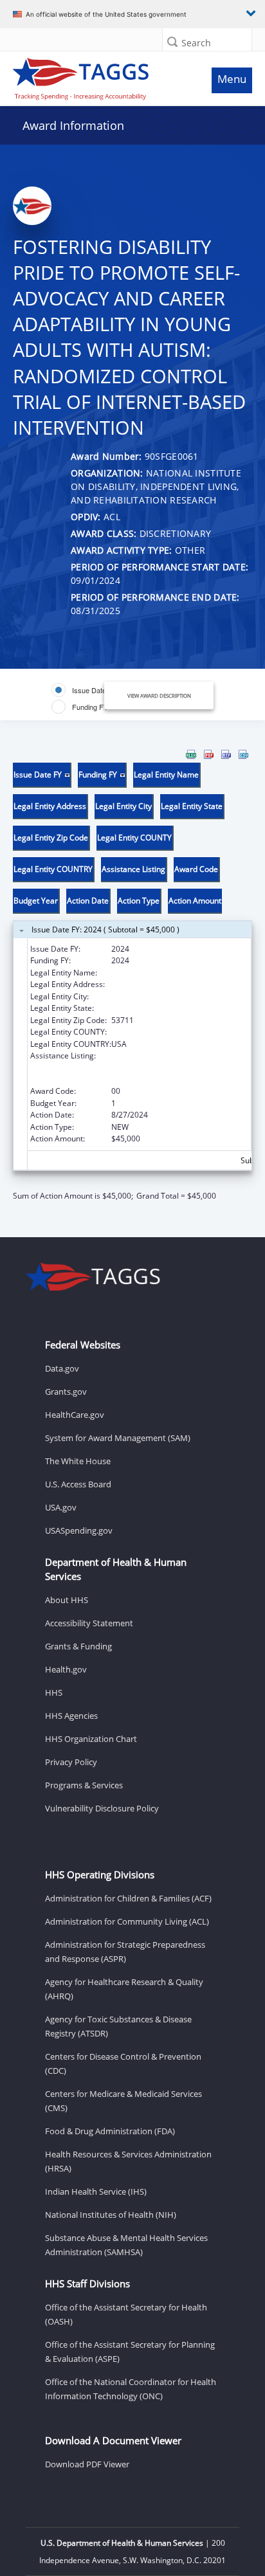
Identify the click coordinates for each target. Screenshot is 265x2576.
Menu (232, 79)
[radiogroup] (87, 698)
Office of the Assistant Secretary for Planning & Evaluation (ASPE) (130, 2352)
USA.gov (61, 1507)
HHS (54, 1692)
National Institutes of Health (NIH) (111, 2215)
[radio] (84, 690)
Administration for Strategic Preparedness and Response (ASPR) (125, 1952)
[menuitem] (191, 754)
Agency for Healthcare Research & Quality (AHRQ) (124, 1989)
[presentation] (132, 975)
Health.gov (66, 1669)
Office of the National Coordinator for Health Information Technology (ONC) (131, 2389)
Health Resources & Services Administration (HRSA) (128, 2161)
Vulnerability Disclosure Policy (102, 1808)
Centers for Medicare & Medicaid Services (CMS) (123, 2101)
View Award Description (159, 695)
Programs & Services (84, 1785)
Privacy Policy (71, 1762)
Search (196, 43)
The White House (78, 1461)
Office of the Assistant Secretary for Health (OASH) (126, 2314)
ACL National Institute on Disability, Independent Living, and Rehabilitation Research (179, 1067)
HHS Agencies (71, 1716)
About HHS (67, 1600)
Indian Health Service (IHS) (96, 2191)
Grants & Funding (78, 1646)
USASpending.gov (79, 1530)
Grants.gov (66, 1392)
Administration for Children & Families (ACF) (128, 1898)
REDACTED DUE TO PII (151, 973)
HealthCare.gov (75, 1415)
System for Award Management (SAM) (118, 1438)
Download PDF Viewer (87, 2464)
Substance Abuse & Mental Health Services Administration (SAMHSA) (126, 2245)
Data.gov (62, 1368)
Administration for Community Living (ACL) (127, 1921)
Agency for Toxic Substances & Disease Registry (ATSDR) (118, 2026)
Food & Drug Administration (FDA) (110, 2131)
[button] (172, 41)
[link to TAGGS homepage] (100, 76)
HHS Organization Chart (91, 1739)
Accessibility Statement (89, 1623)
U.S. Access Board (78, 1484)
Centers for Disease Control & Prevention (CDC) (123, 2064)
